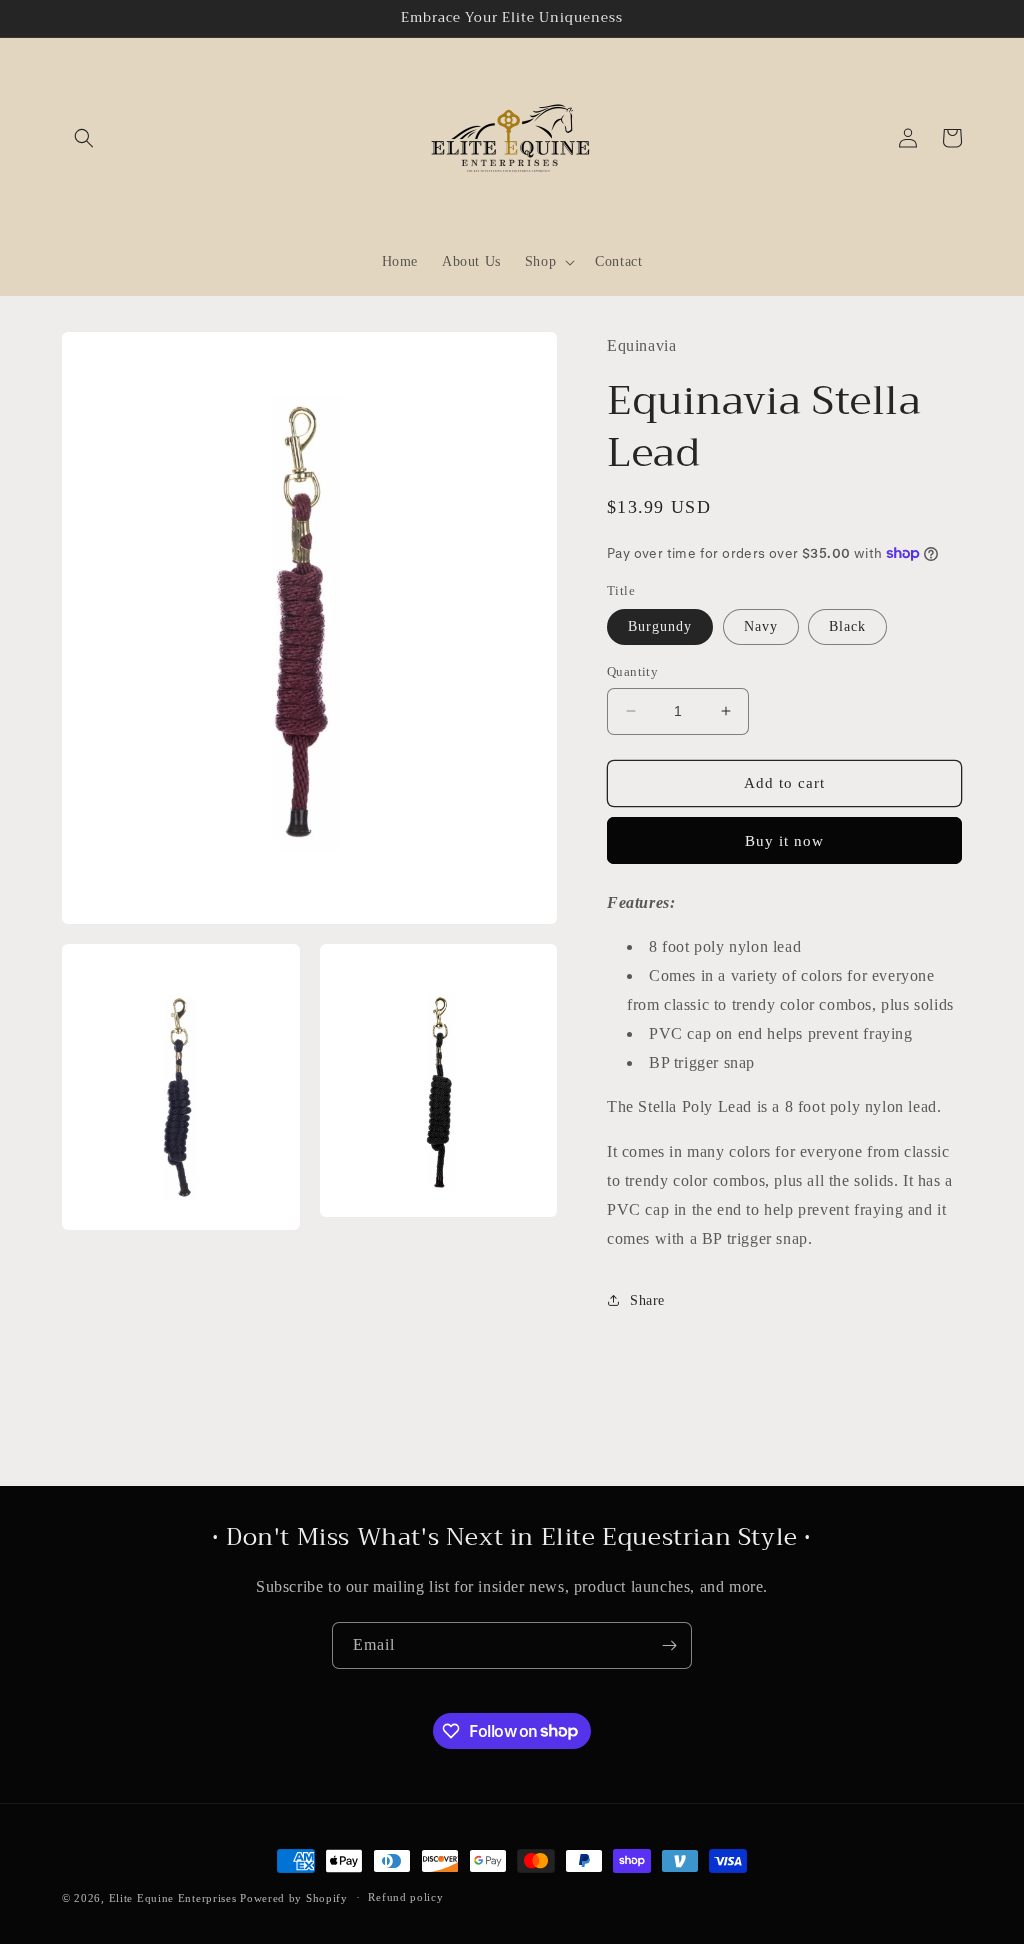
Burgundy (660, 626)
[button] (84, 138)
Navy (761, 626)
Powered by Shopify (294, 1898)
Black (847, 626)
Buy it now (784, 841)
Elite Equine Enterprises (173, 1898)
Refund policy (405, 1897)
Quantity (632, 671)
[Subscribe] (669, 1645)
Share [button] (647, 1300)
